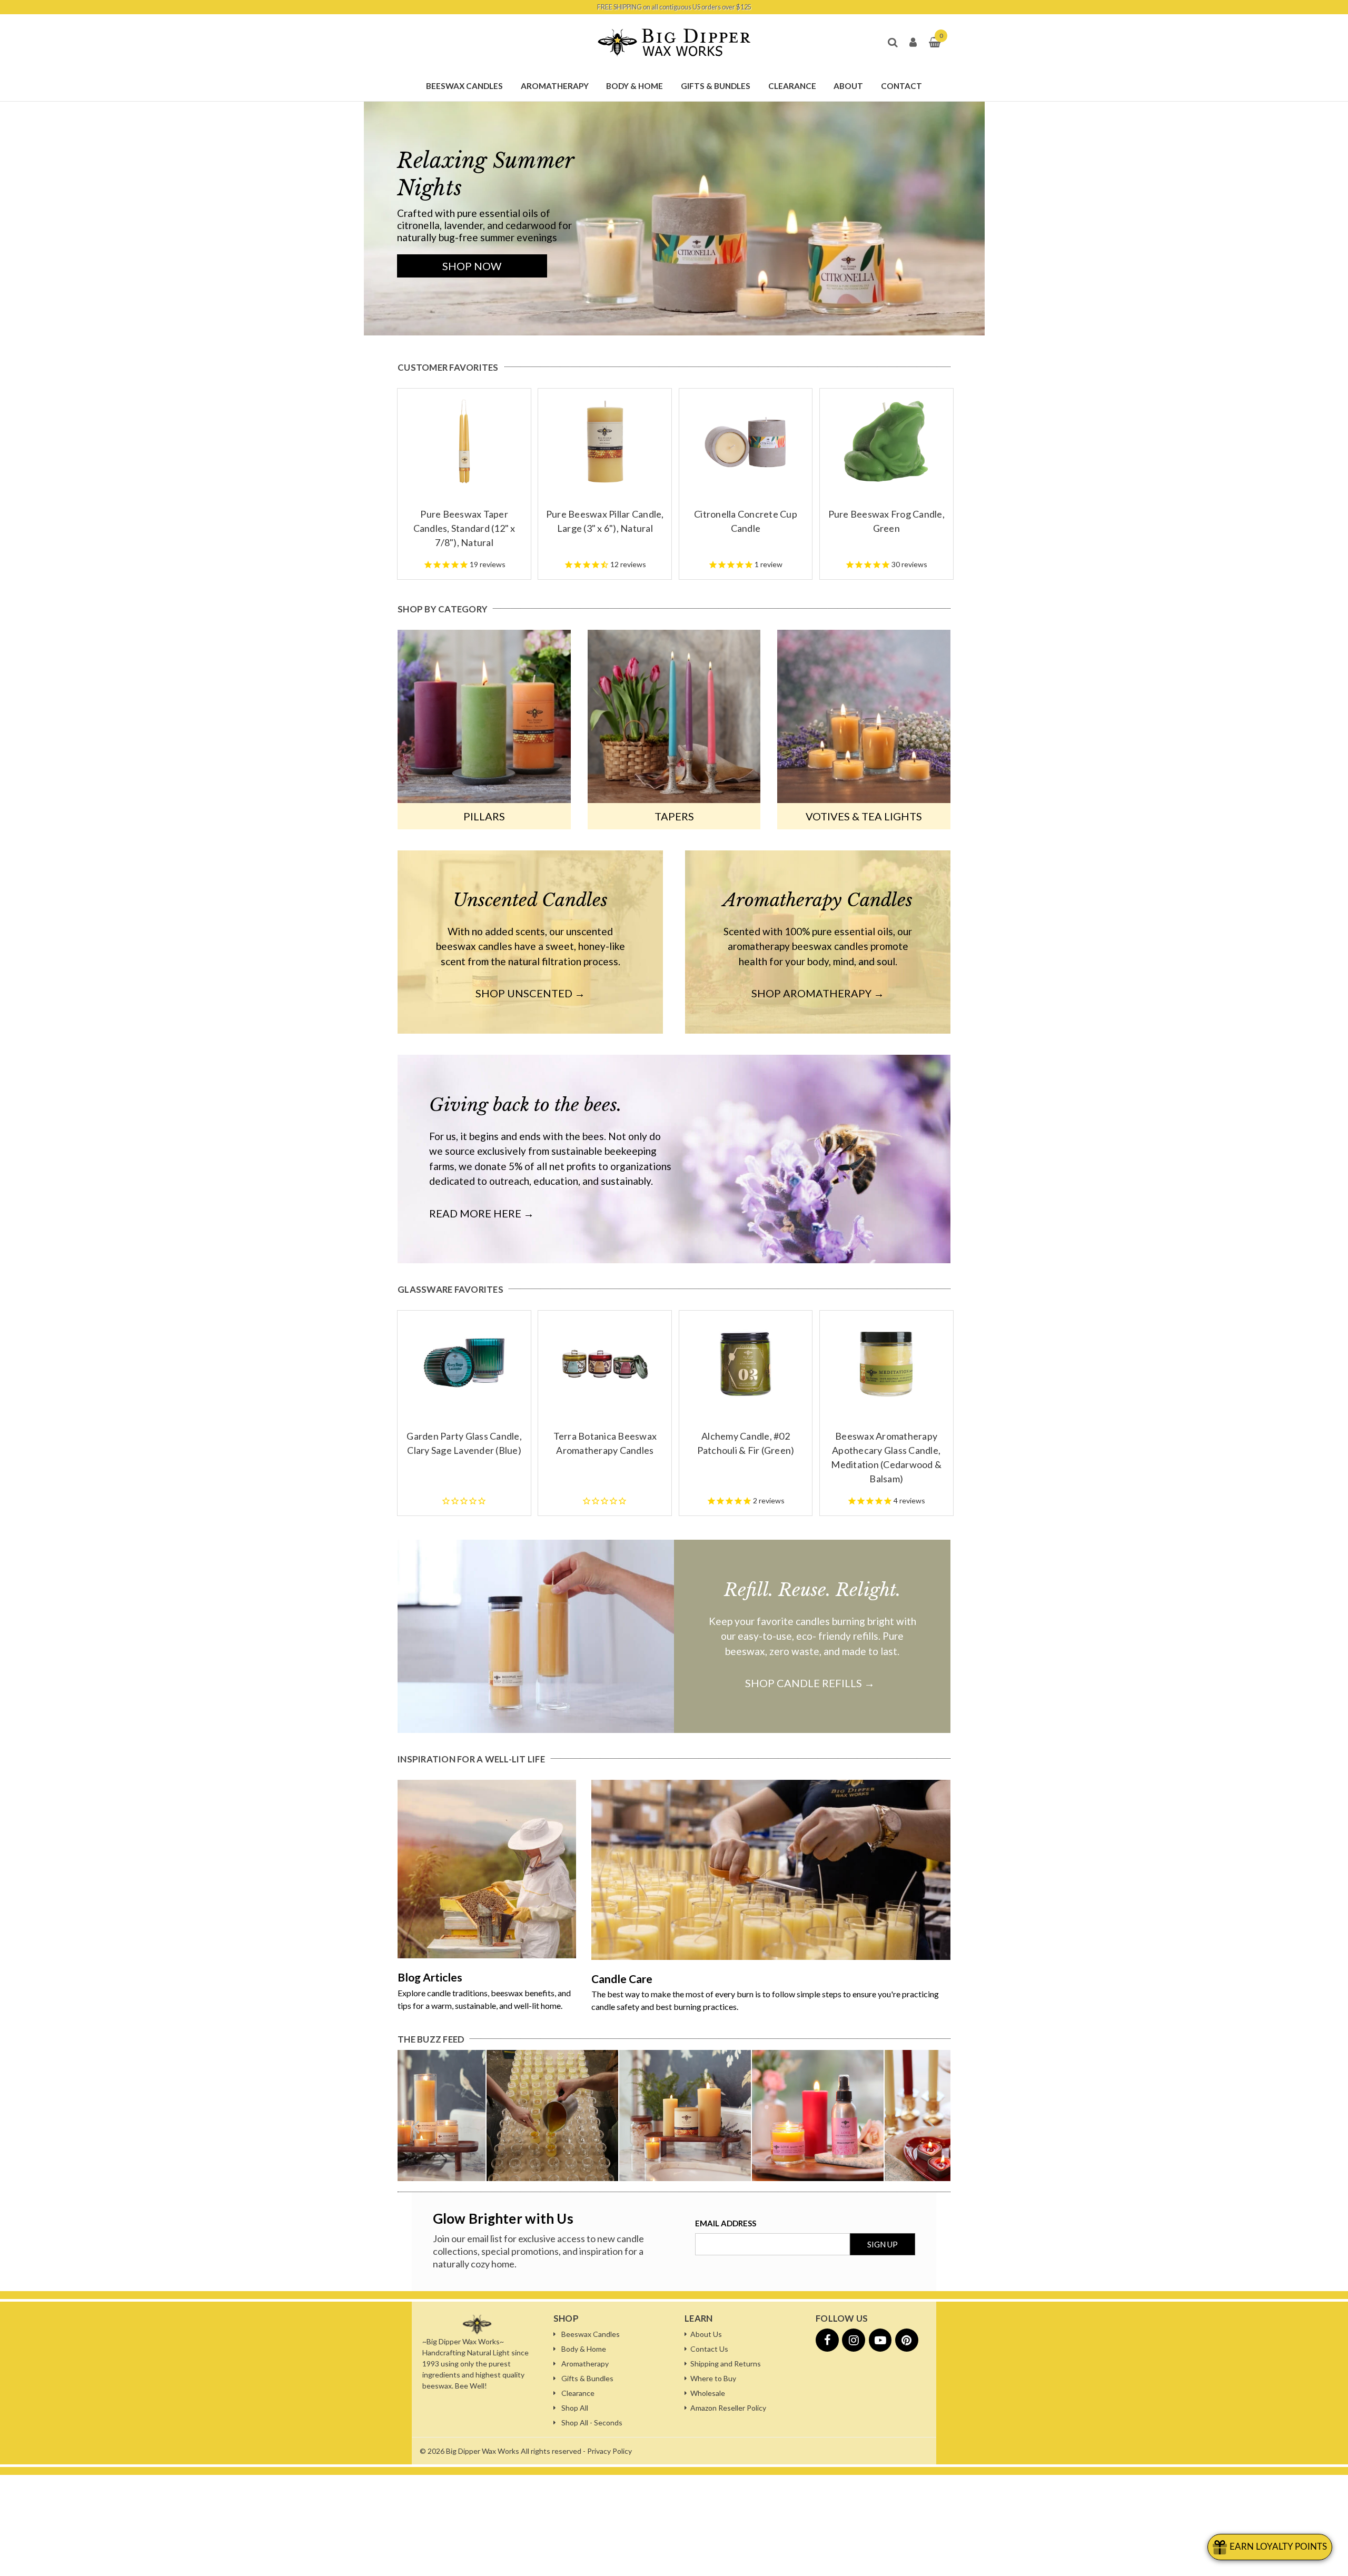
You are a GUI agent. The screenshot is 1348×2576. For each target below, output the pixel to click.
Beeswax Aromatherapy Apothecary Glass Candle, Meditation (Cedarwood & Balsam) (886, 1457)
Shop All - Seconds (592, 2423)
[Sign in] (913, 43)
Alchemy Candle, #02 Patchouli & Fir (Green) (746, 1443)
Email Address (726, 2223)
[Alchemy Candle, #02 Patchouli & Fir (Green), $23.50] (746, 1363)
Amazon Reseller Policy (728, 2408)
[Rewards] (1270, 2547)
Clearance (578, 2393)
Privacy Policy (609, 2451)
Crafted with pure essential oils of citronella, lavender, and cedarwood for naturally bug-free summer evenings (484, 225)
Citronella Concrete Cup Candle (746, 521)
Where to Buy (713, 2378)
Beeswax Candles (591, 2334)
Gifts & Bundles (587, 2378)
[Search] (892, 43)
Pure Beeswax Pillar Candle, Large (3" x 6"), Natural (605, 521)
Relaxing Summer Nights (485, 174)
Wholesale (708, 2393)
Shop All (575, 2408)
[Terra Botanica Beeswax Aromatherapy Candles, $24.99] (605, 1363)
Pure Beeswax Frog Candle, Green (886, 521)
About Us (706, 2334)
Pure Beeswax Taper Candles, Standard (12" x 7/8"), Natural (464, 528)
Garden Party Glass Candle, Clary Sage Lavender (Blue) (464, 1443)
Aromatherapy (585, 2364)
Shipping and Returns (726, 2364)
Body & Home (584, 2349)
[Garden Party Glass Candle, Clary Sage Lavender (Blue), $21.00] (464, 1363)
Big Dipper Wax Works (483, 2451)
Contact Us (709, 2349)
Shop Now (472, 266)
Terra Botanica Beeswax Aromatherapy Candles (605, 1443)
